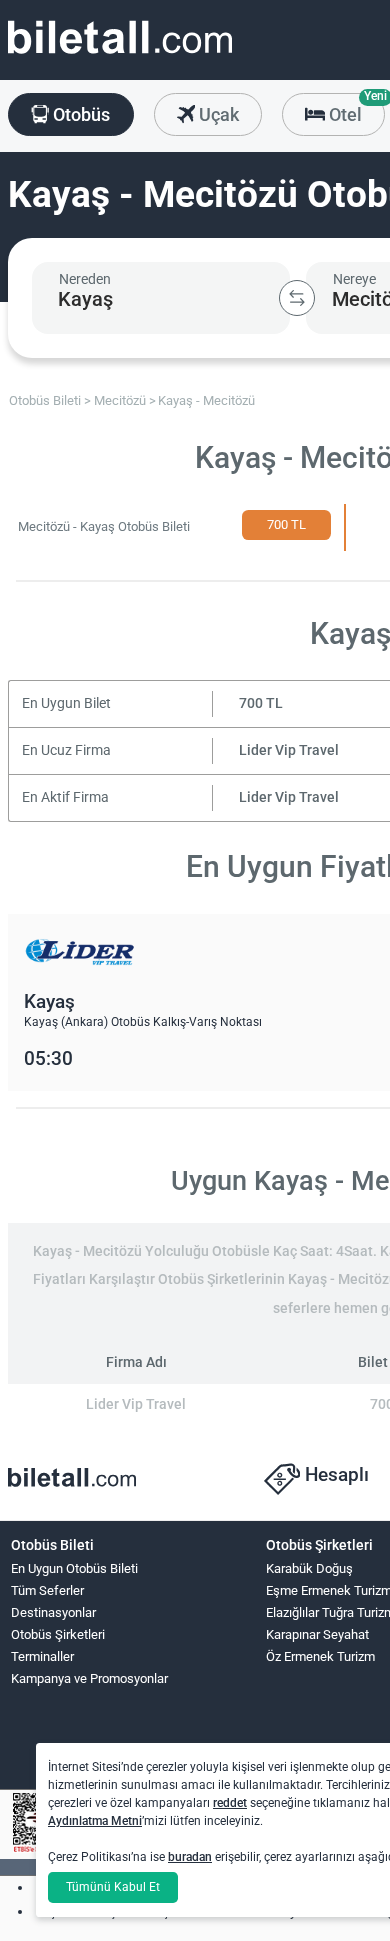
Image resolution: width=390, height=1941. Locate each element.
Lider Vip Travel (289, 750)
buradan (190, 1857)
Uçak (217, 114)
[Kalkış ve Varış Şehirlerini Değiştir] (297, 298)
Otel (355, 109)
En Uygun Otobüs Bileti (74, 1568)
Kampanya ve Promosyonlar (89, 1678)
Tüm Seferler (47, 1590)
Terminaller (42, 1656)
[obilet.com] (120, 55)
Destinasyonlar (53, 1612)
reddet (230, 1803)
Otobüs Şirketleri (58, 1634)
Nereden (85, 279)
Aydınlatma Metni (95, 1821)
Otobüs (79, 114)
